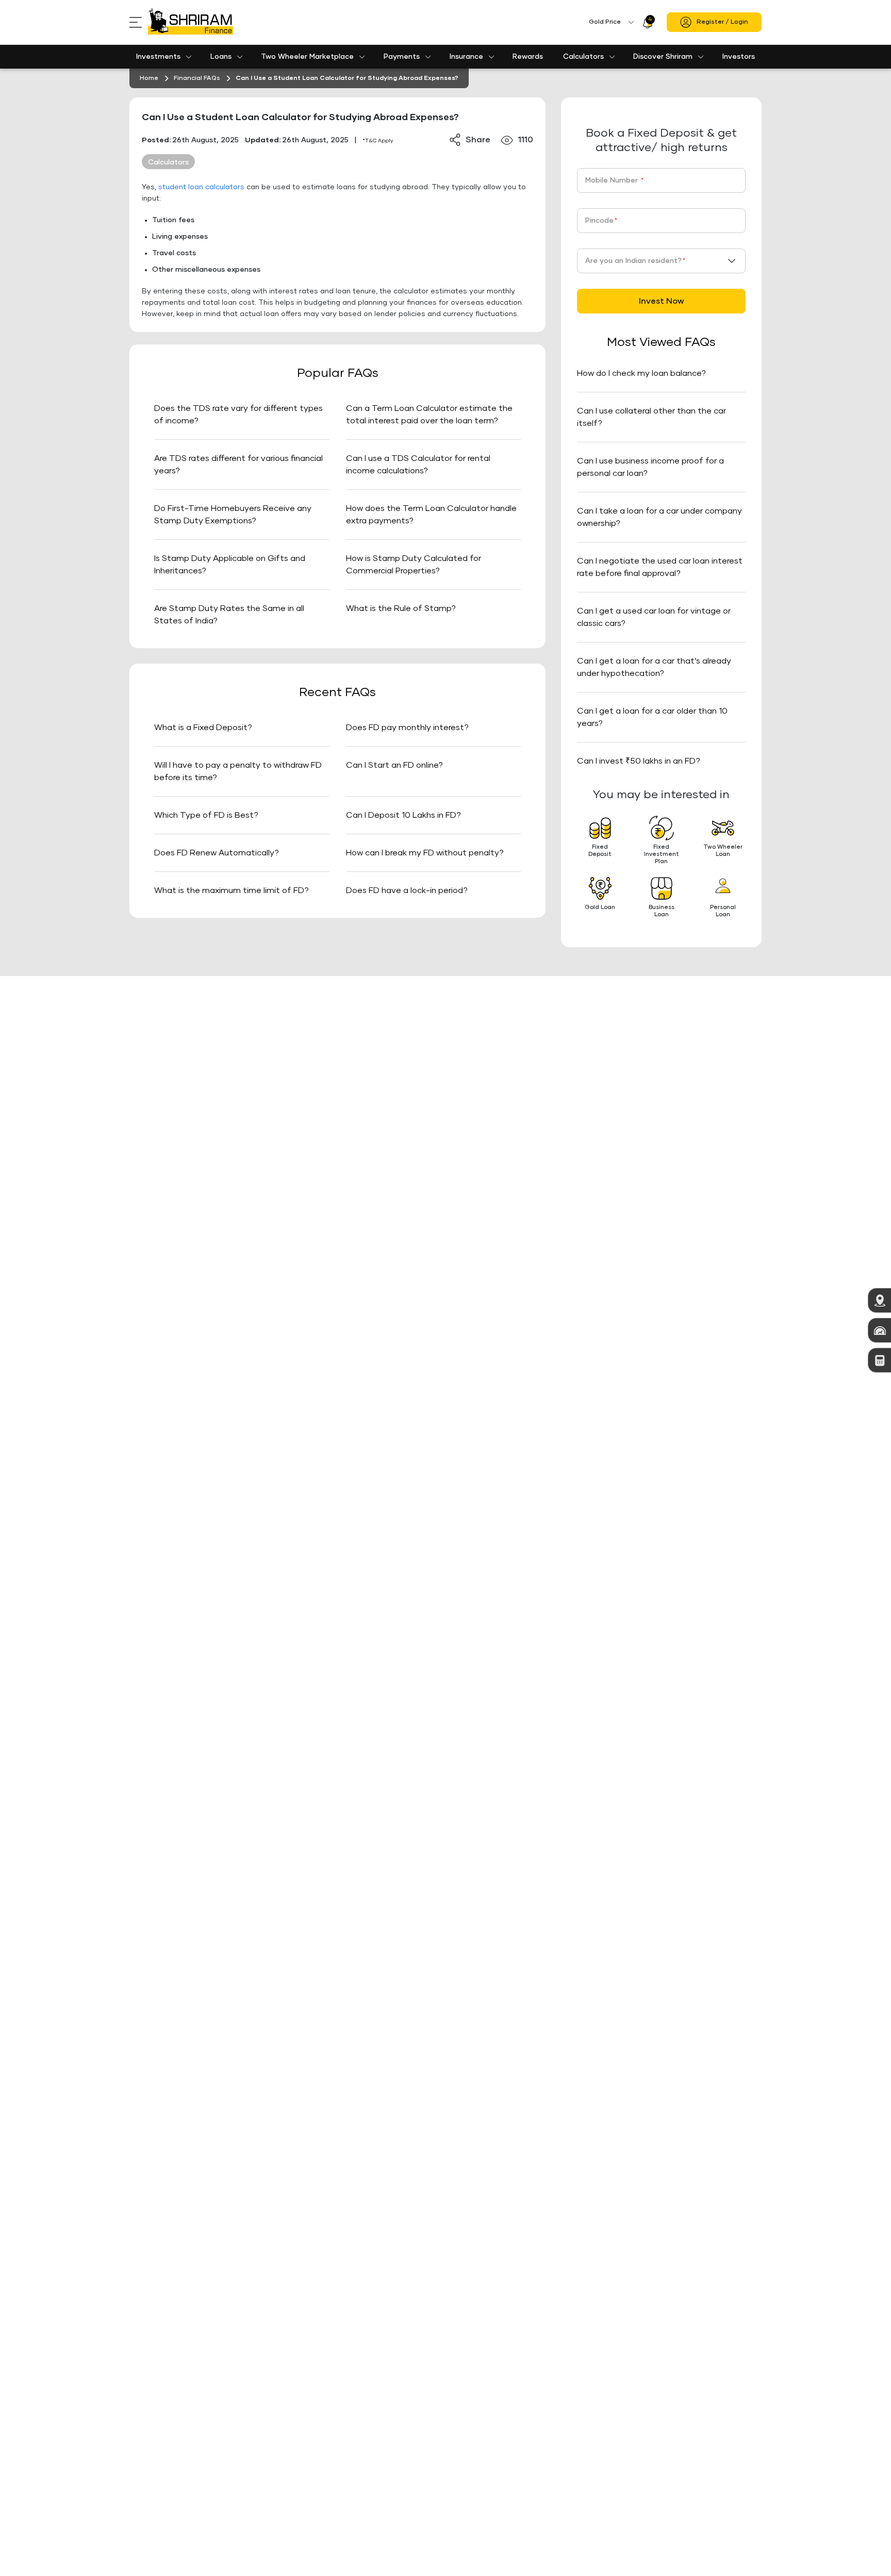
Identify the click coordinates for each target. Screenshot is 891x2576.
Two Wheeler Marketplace (307, 57)
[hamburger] (139, 22)
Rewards (528, 57)
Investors (739, 57)
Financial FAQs (197, 78)
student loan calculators (201, 187)
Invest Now (662, 301)
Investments (158, 57)
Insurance (466, 57)
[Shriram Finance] (191, 22)
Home (149, 78)
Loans (221, 57)
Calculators (583, 57)
